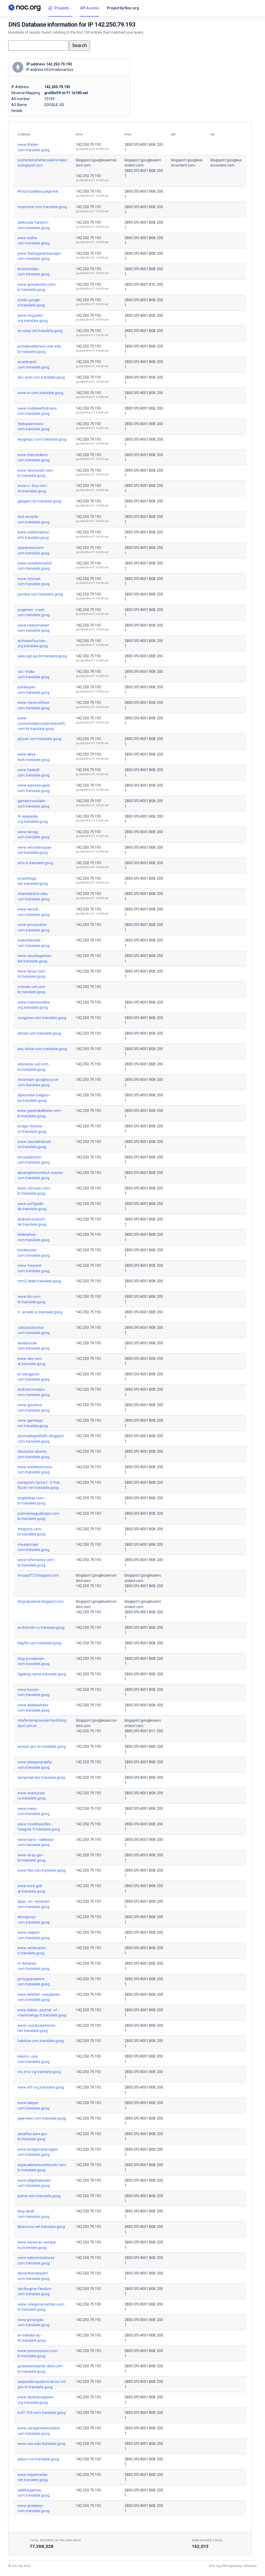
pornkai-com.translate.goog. (41, 594)
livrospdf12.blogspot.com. (39, 1575)
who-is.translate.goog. (36, 863)
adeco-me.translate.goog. (39, 2459)
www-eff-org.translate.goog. (41, 2087)
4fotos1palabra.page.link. (38, 191)
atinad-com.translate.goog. (40, 1033)
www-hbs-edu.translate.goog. (42, 1870)
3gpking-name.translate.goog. (42, 1674)
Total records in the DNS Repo (55, 2540)
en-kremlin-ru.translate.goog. (41, 1628)
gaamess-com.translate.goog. (42, 2118)
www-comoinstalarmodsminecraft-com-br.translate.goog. (42, 723)
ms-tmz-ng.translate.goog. (40, 2072)
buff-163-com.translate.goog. (42, 2413)
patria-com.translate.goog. (39, 2196)
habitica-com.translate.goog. (41, 2041)
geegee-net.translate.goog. (40, 501)
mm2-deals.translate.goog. (40, 1281)
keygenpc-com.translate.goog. (42, 439)
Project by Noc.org (123, 8)
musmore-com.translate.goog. (43, 207)
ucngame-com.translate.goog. (42, 1018)
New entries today (207, 2540)
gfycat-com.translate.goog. (40, 739)
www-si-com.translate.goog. (41, 393)
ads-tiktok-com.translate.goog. (43, 1049)
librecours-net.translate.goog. (42, 2227)
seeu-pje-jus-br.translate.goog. (43, 656)
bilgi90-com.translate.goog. (40, 1643)
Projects (62, 8)
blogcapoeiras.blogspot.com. (41, 1601)
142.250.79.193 (88, 145)
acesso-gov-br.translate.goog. (42, 1746)
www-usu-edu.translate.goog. (42, 2444)
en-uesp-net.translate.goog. (40, 331)
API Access (90, 8)
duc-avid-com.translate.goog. (42, 377)
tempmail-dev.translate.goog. (42, 1777)
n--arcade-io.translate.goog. (40, 1312)
